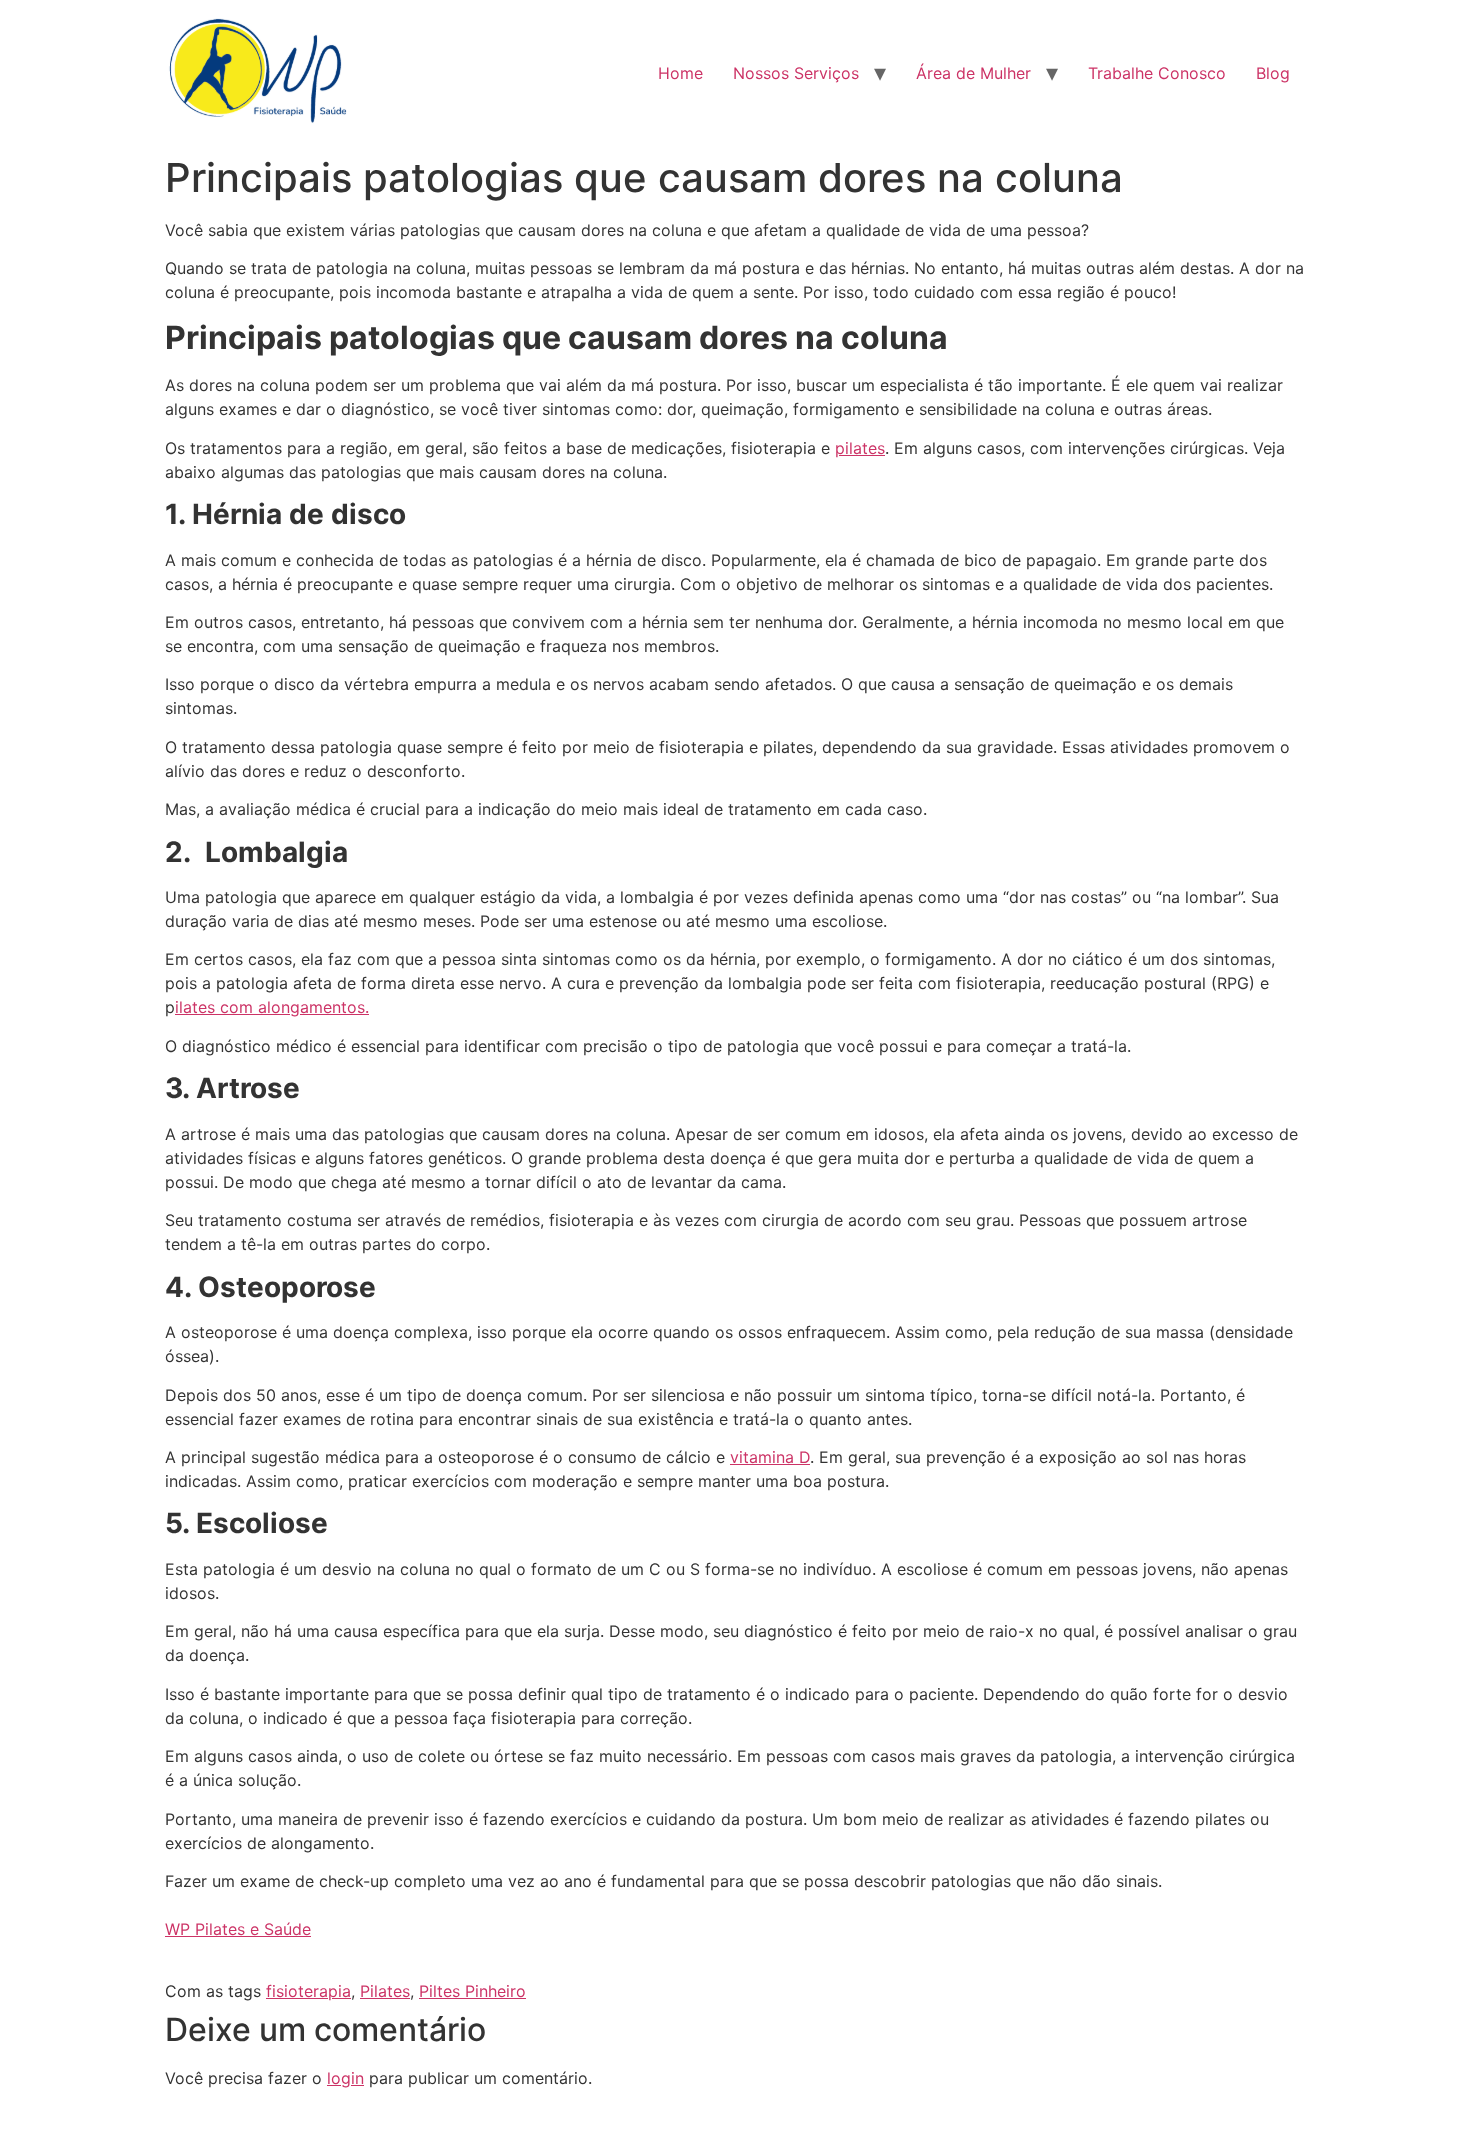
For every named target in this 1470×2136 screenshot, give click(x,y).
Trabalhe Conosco (1157, 73)
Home (680, 73)
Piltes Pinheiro (472, 1991)
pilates (860, 448)
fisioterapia (308, 1991)
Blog (1273, 73)
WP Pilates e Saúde (238, 1929)
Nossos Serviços (796, 73)
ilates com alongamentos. (272, 1007)
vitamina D (770, 1457)
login (345, 2078)
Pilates (385, 1991)
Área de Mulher (973, 73)
